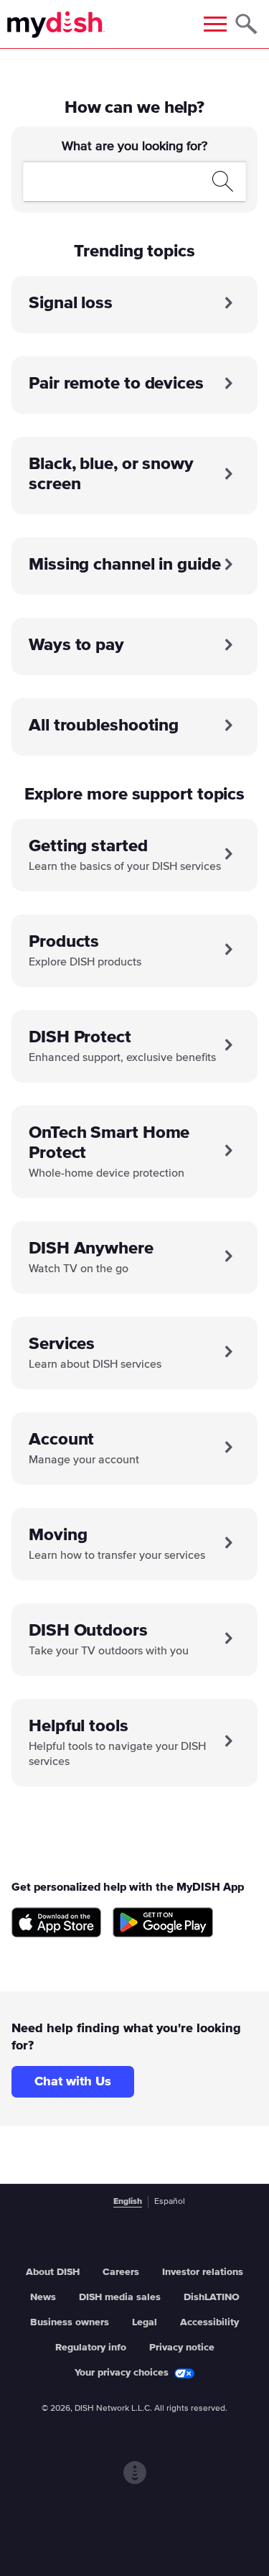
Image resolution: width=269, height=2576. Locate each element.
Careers (121, 2272)
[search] (118, 181)
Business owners (70, 2322)
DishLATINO (212, 2297)
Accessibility (209, 2322)
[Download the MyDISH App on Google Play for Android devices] (163, 1923)
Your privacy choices (122, 2373)
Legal (145, 2322)
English (128, 2202)
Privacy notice (182, 2348)
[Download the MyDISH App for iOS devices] (56, 1923)
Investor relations (203, 2272)
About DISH (53, 2272)
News (43, 2297)
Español (170, 2202)
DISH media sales (120, 2297)
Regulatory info (91, 2348)
